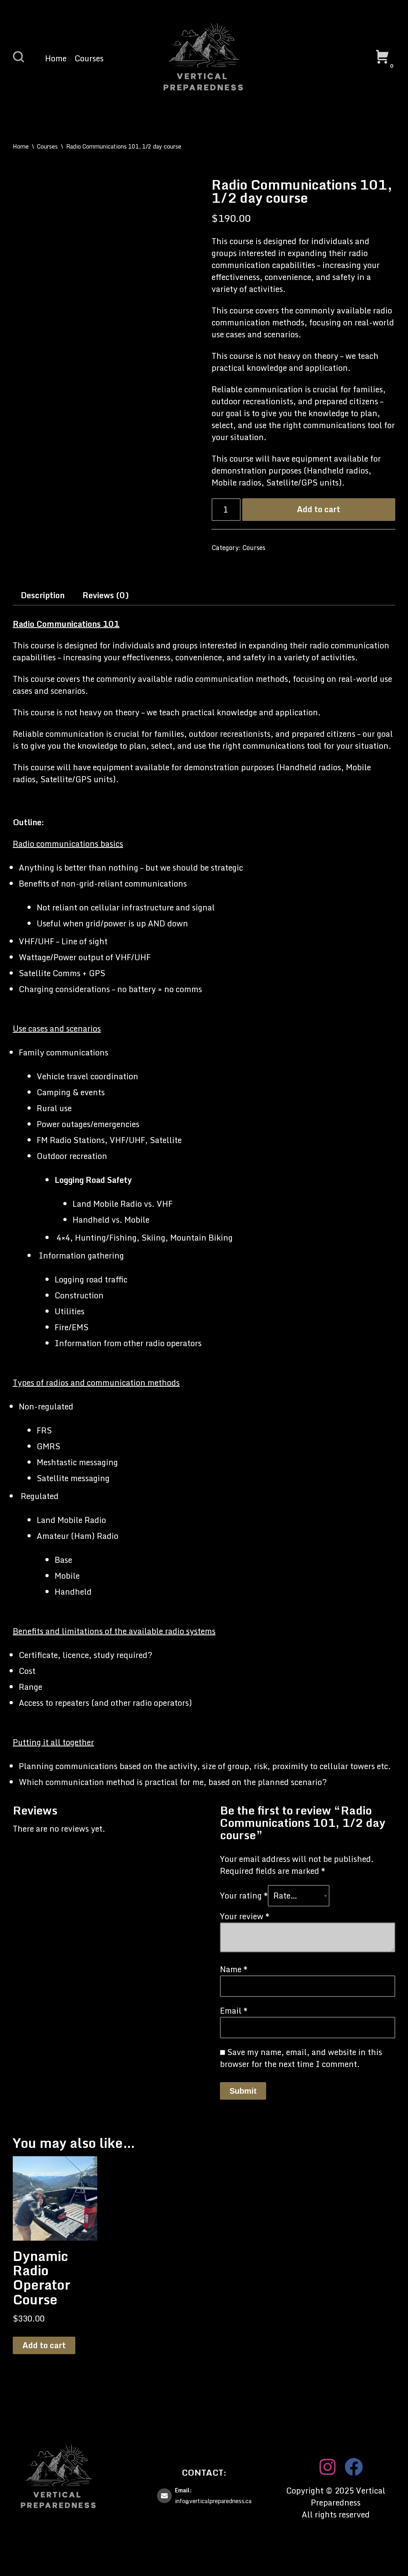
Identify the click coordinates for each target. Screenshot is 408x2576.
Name (234, 1969)
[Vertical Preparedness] (204, 58)
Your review (245, 1916)
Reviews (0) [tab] (106, 595)
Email (234, 2011)
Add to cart (319, 509)
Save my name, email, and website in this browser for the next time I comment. (301, 2058)
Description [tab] (43, 595)
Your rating (244, 1896)
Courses (89, 59)
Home (56, 59)
